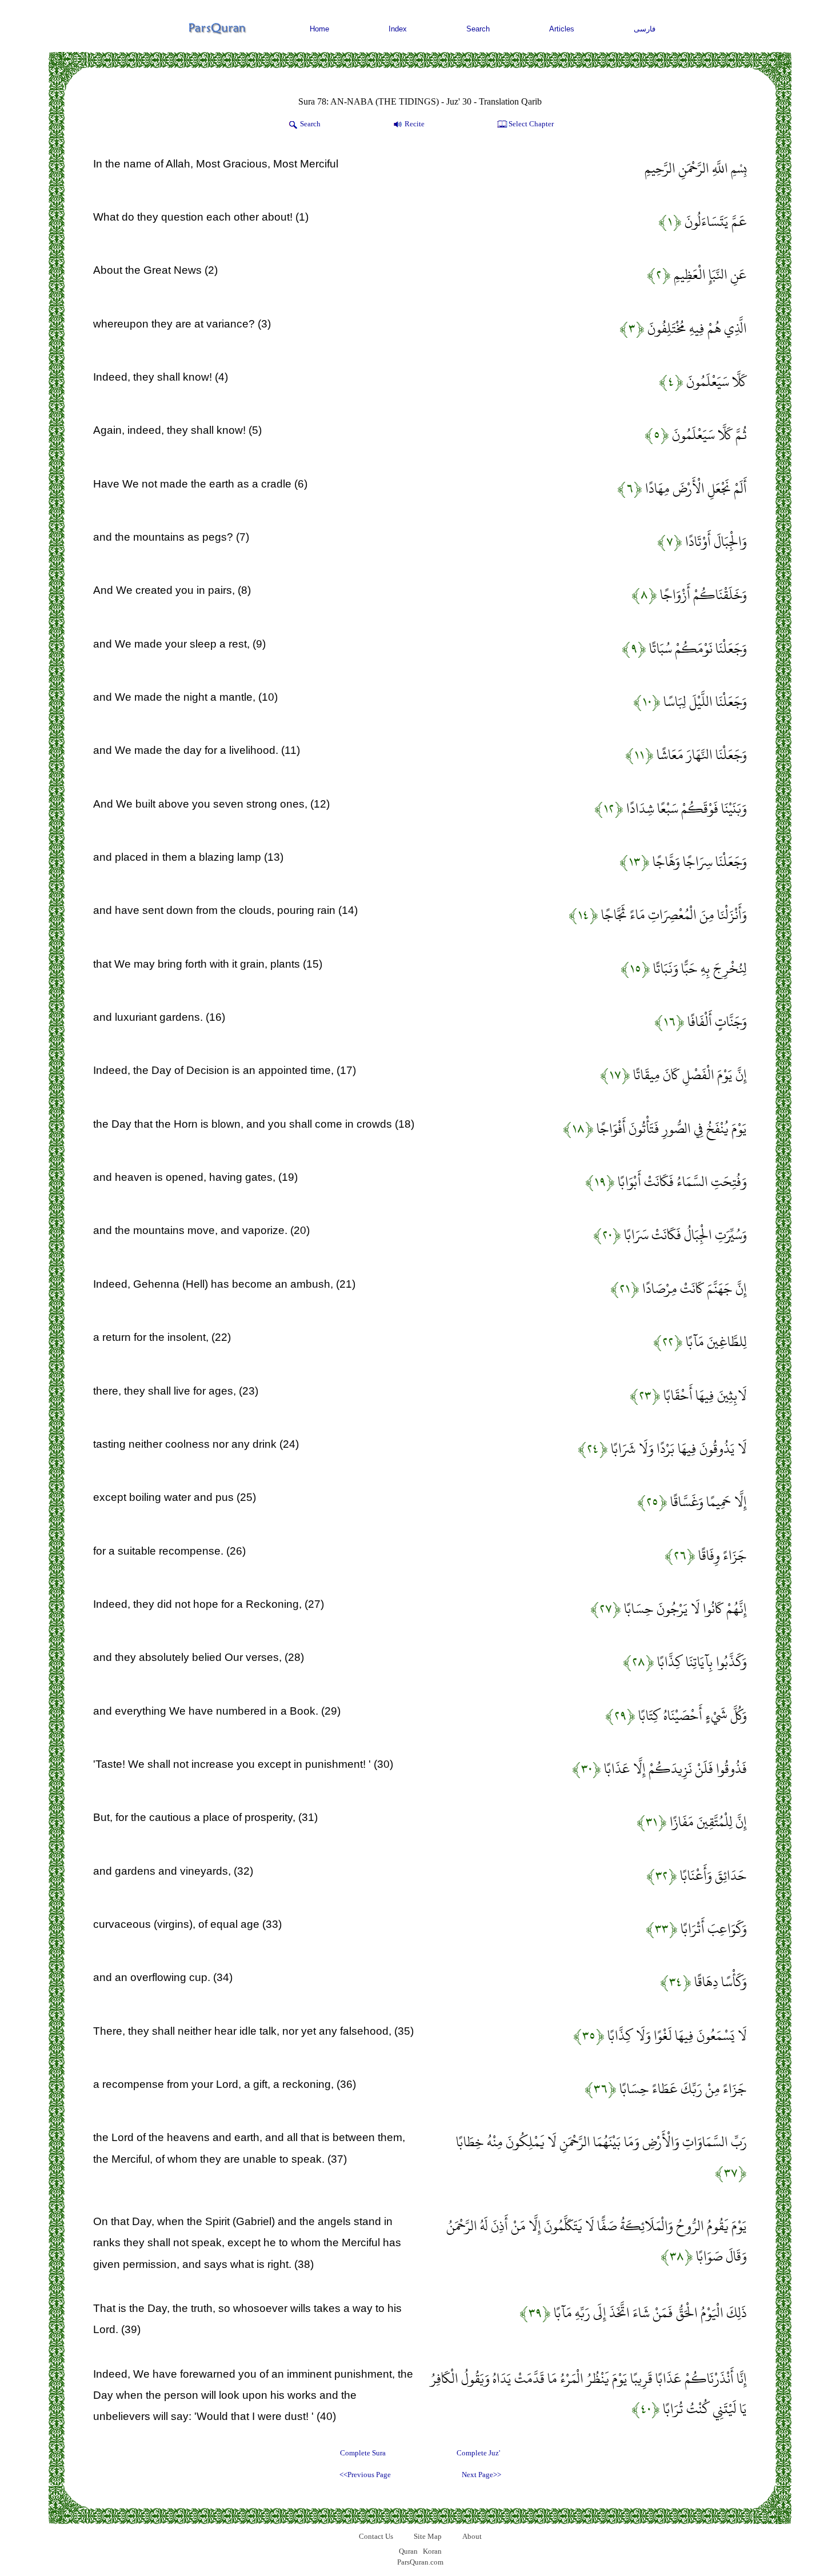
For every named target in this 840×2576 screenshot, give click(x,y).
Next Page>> (481, 2475)
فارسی (645, 29)
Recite (415, 124)
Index (398, 29)
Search (478, 29)
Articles (562, 29)
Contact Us (376, 2536)
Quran (408, 2551)
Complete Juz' (478, 2453)
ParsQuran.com (420, 2562)
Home (319, 29)
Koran (432, 2551)
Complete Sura (363, 2453)
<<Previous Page (365, 2475)
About (472, 2536)
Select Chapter (531, 124)
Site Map (428, 2536)
